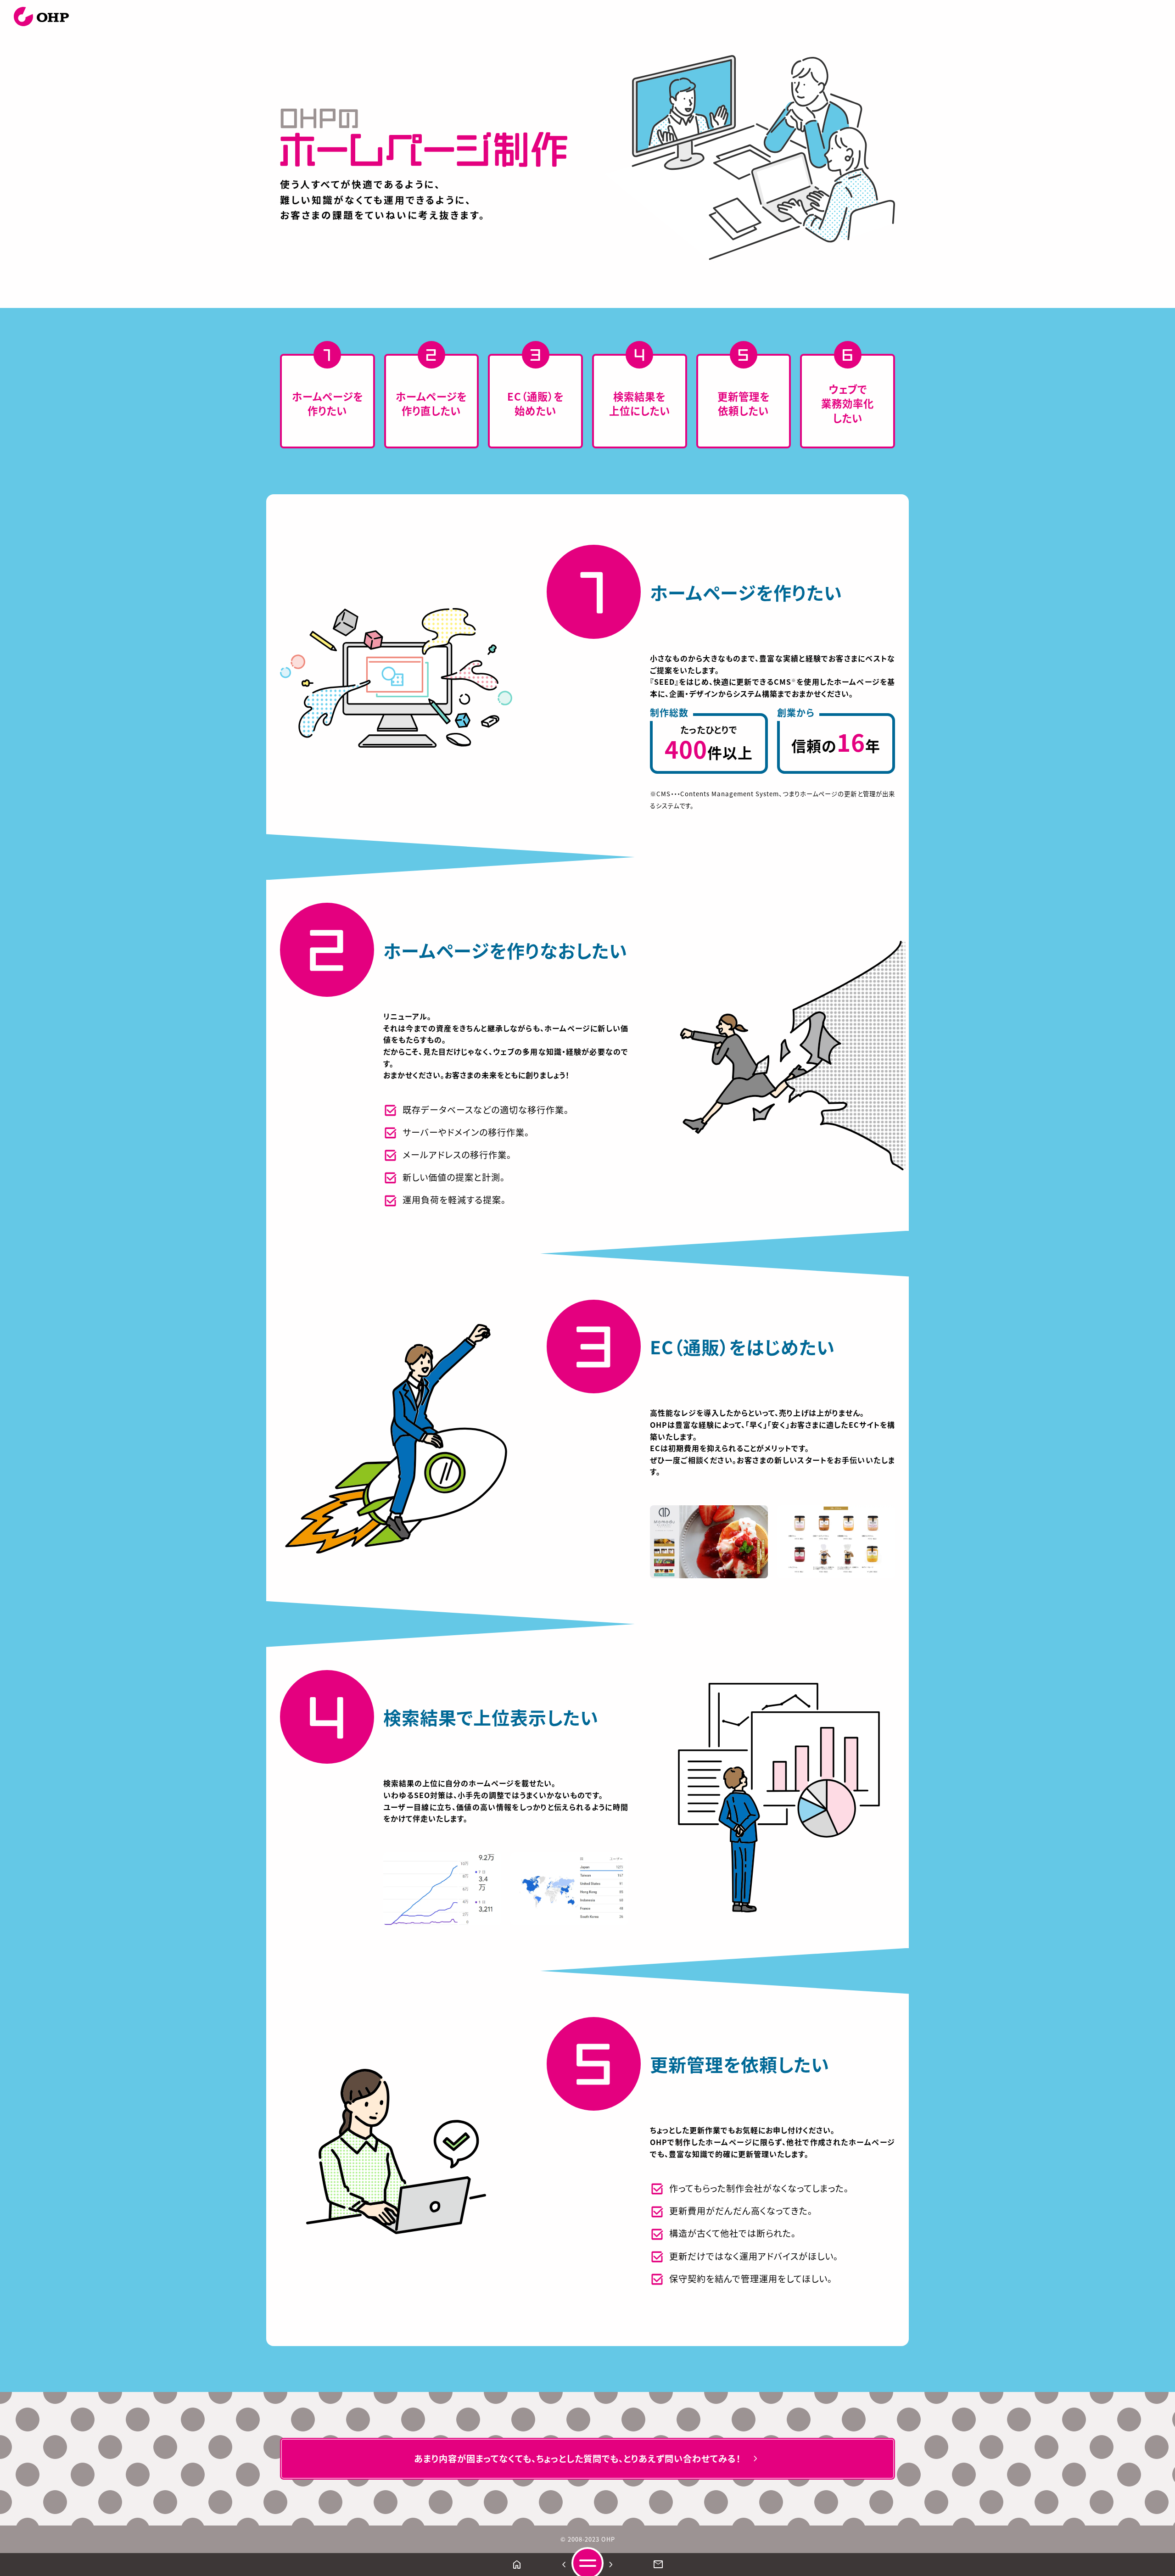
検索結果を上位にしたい (640, 403)
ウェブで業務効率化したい (848, 403)
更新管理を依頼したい (744, 403)
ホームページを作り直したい (431, 403)
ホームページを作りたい (327, 403)
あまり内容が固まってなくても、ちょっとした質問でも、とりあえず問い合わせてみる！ (587, 2459)
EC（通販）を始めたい (535, 403)
